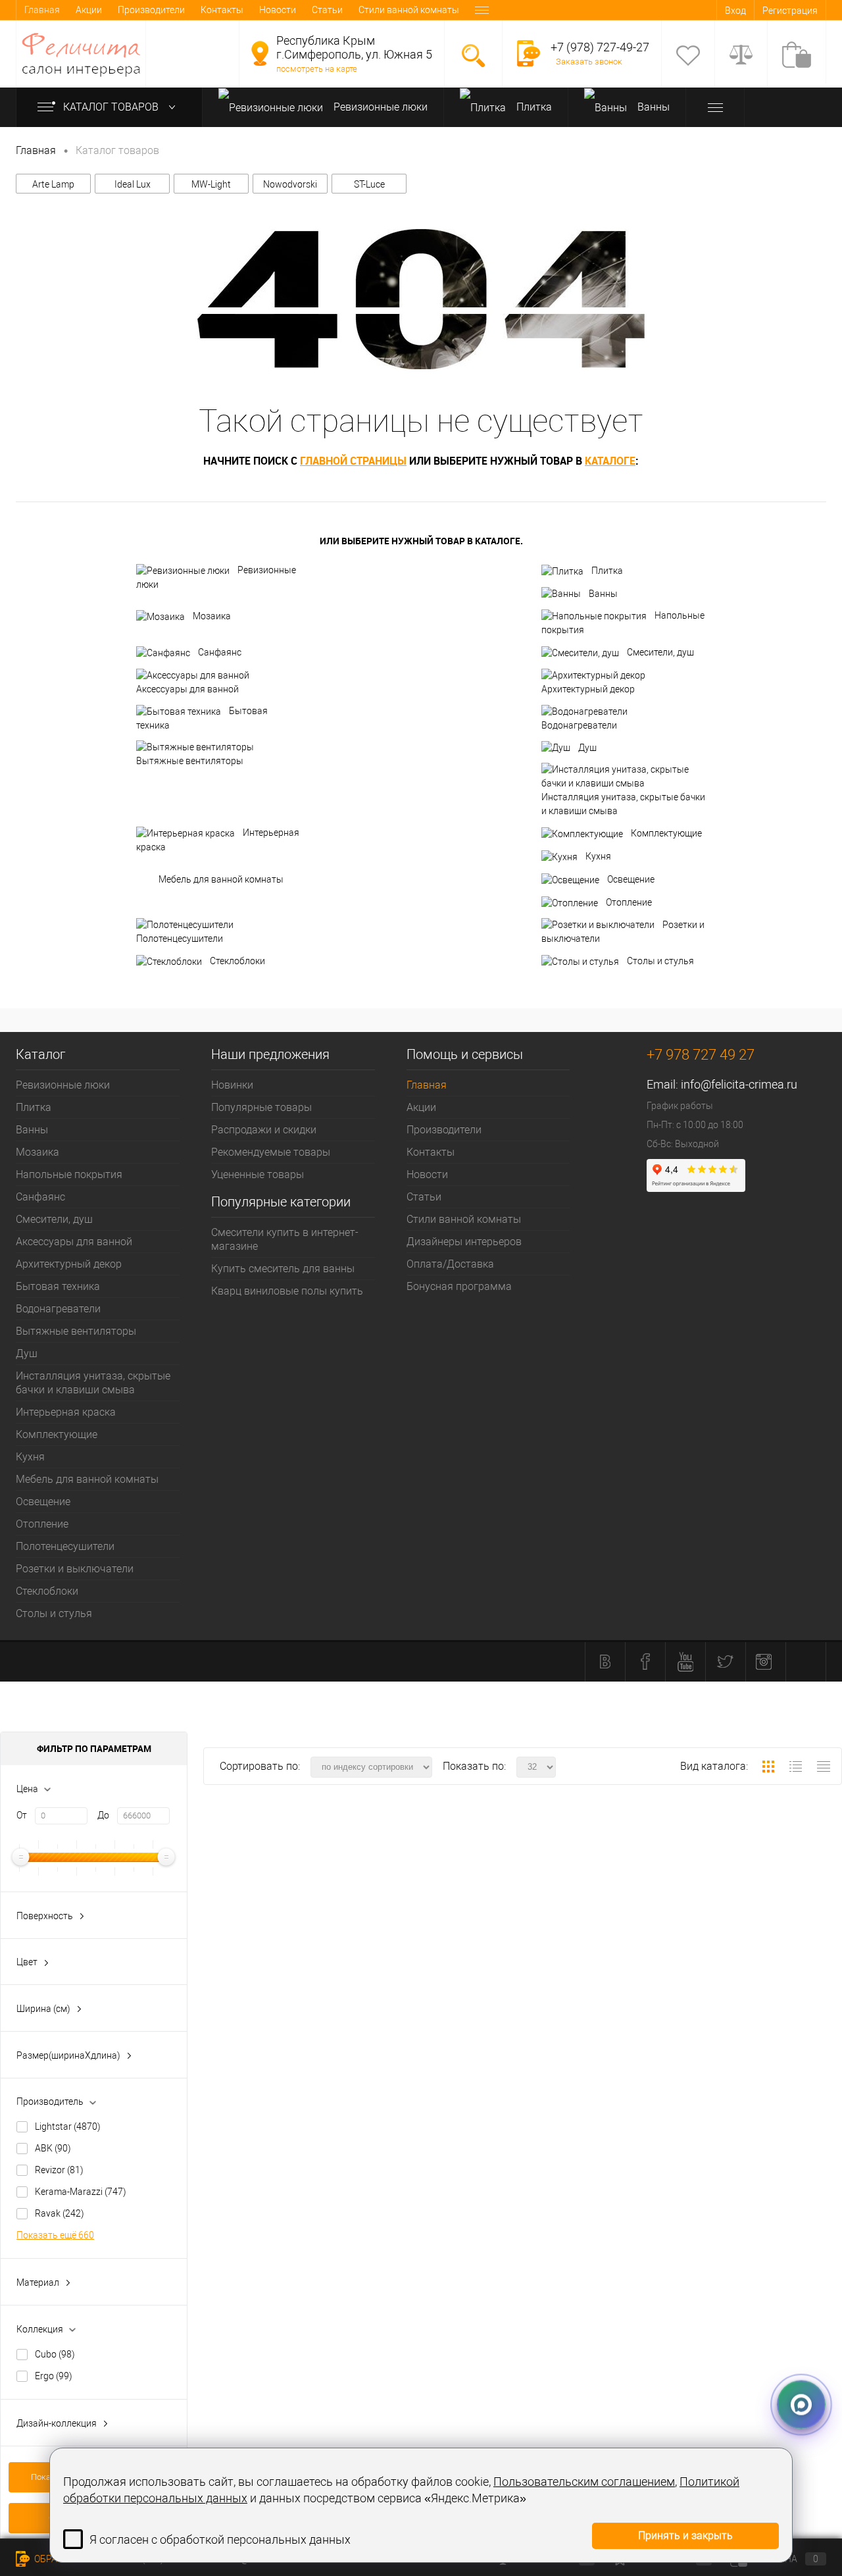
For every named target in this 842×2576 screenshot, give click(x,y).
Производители (151, 10)
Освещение (631, 879)
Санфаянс (220, 652)
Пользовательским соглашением (584, 2482)
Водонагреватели (579, 725)
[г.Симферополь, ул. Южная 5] (260, 53)
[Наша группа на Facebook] (645, 1662)
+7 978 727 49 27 (701, 1055)
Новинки (232, 1085)
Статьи (327, 10)
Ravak (60, 2213)
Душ (587, 748)
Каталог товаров (112, 107)
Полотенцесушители (180, 939)
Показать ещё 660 (55, 2235)
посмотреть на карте (317, 69)
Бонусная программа (459, 1286)
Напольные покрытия (623, 623)
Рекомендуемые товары (271, 1152)
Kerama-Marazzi (81, 2192)
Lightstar (68, 2126)
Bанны (652, 107)
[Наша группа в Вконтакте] (605, 1662)
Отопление (629, 902)
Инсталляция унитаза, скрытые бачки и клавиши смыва (623, 804)
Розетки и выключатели (623, 932)
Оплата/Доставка (450, 1264)
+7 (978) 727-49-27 (600, 47)
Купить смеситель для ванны (283, 1269)
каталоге (610, 461)
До (103, 1815)
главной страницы (353, 461)
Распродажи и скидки (264, 1130)
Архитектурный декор (588, 689)
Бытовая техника (202, 718)
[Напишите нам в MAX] (801, 2400)
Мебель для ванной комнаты (221, 879)
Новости (278, 10)
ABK (53, 2148)
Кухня (598, 856)
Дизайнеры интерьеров (464, 1242)
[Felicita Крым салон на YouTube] (685, 1662)
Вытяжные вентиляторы (190, 761)
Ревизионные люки (379, 107)
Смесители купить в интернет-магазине (285, 1239)
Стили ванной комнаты (409, 10)
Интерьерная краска (218, 840)
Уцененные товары (258, 1174)
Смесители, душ (660, 652)
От (22, 1815)
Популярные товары (261, 1107)
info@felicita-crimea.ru (739, 1084)
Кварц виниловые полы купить (287, 1291)
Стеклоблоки (237, 961)
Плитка (533, 107)
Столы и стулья (660, 961)
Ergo (54, 2376)
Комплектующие (666, 833)
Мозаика (212, 616)
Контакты (222, 10)
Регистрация (790, 11)
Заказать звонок (589, 62)
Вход (735, 11)
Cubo (55, 2354)
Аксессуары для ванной (187, 689)
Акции (89, 10)
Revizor (59, 2170)
